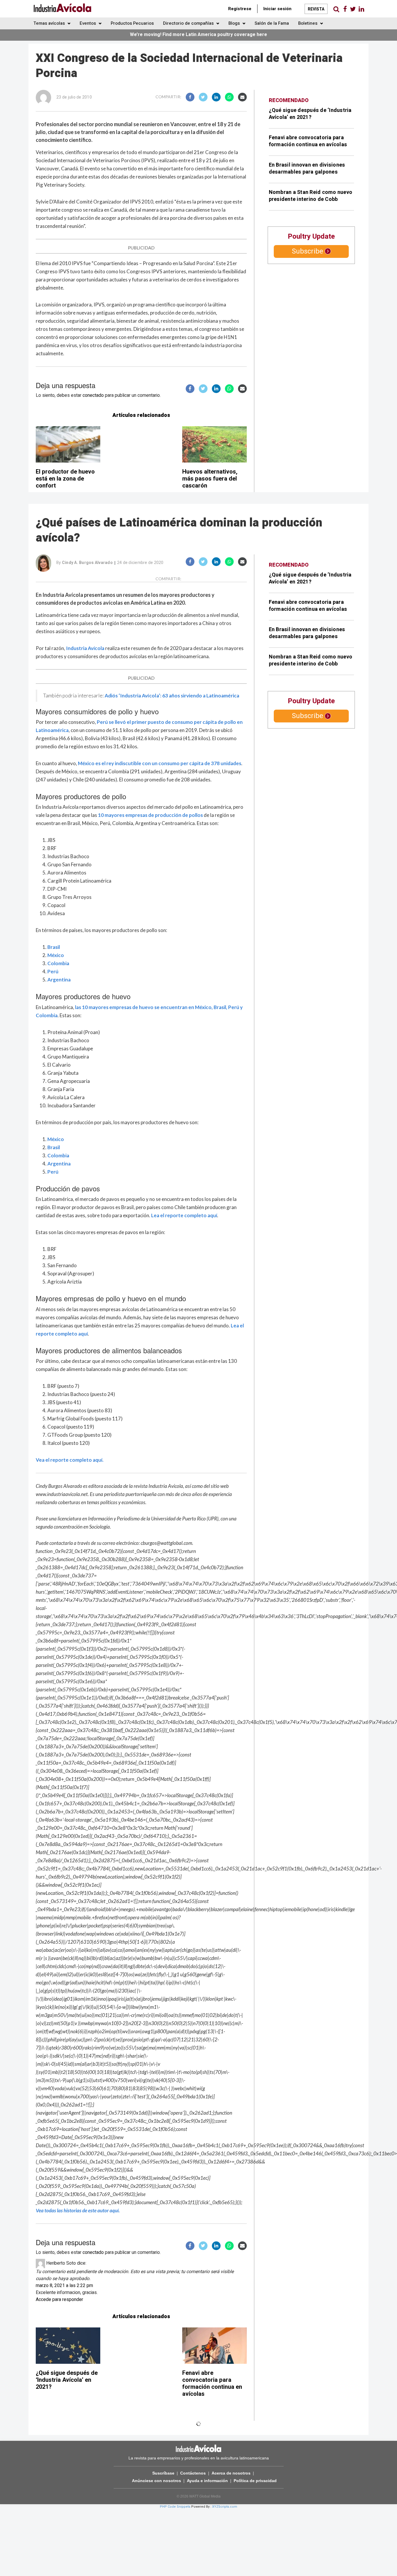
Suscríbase (163, 2473)
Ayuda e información (207, 2481)
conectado (93, 395)
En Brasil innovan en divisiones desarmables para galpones (307, 168)
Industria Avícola (85, 648)
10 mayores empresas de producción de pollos (150, 815)
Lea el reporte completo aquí (184, 1215)
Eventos (88, 23)
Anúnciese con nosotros (157, 2481)
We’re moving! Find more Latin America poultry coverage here (199, 35)
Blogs (235, 23)
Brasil (54, 947)
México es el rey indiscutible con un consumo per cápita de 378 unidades (160, 763)
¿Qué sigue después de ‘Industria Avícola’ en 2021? (310, 114)
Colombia (58, 963)
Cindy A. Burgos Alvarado (87, 563)
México (56, 955)
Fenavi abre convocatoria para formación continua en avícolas (308, 141)
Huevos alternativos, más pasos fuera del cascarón (210, 479)
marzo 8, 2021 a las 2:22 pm (64, 2286)
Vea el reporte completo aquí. (70, 1460)
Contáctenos (193, 2473)
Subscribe (307, 251)
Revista (316, 9)
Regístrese (240, 9)
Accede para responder (59, 2300)
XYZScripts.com (225, 2507)
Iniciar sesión (277, 9)
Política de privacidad (255, 2481)
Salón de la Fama (272, 23)
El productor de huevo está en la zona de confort (65, 479)
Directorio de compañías (189, 23)
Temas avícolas (50, 23)
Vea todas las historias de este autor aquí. (78, 2210)
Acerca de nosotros (231, 2473)
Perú (53, 971)
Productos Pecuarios (132, 23)
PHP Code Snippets (175, 2507)
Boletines (308, 23)
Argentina (59, 980)
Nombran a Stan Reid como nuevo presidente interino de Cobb (311, 196)
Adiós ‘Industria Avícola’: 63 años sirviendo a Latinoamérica (172, 696)
